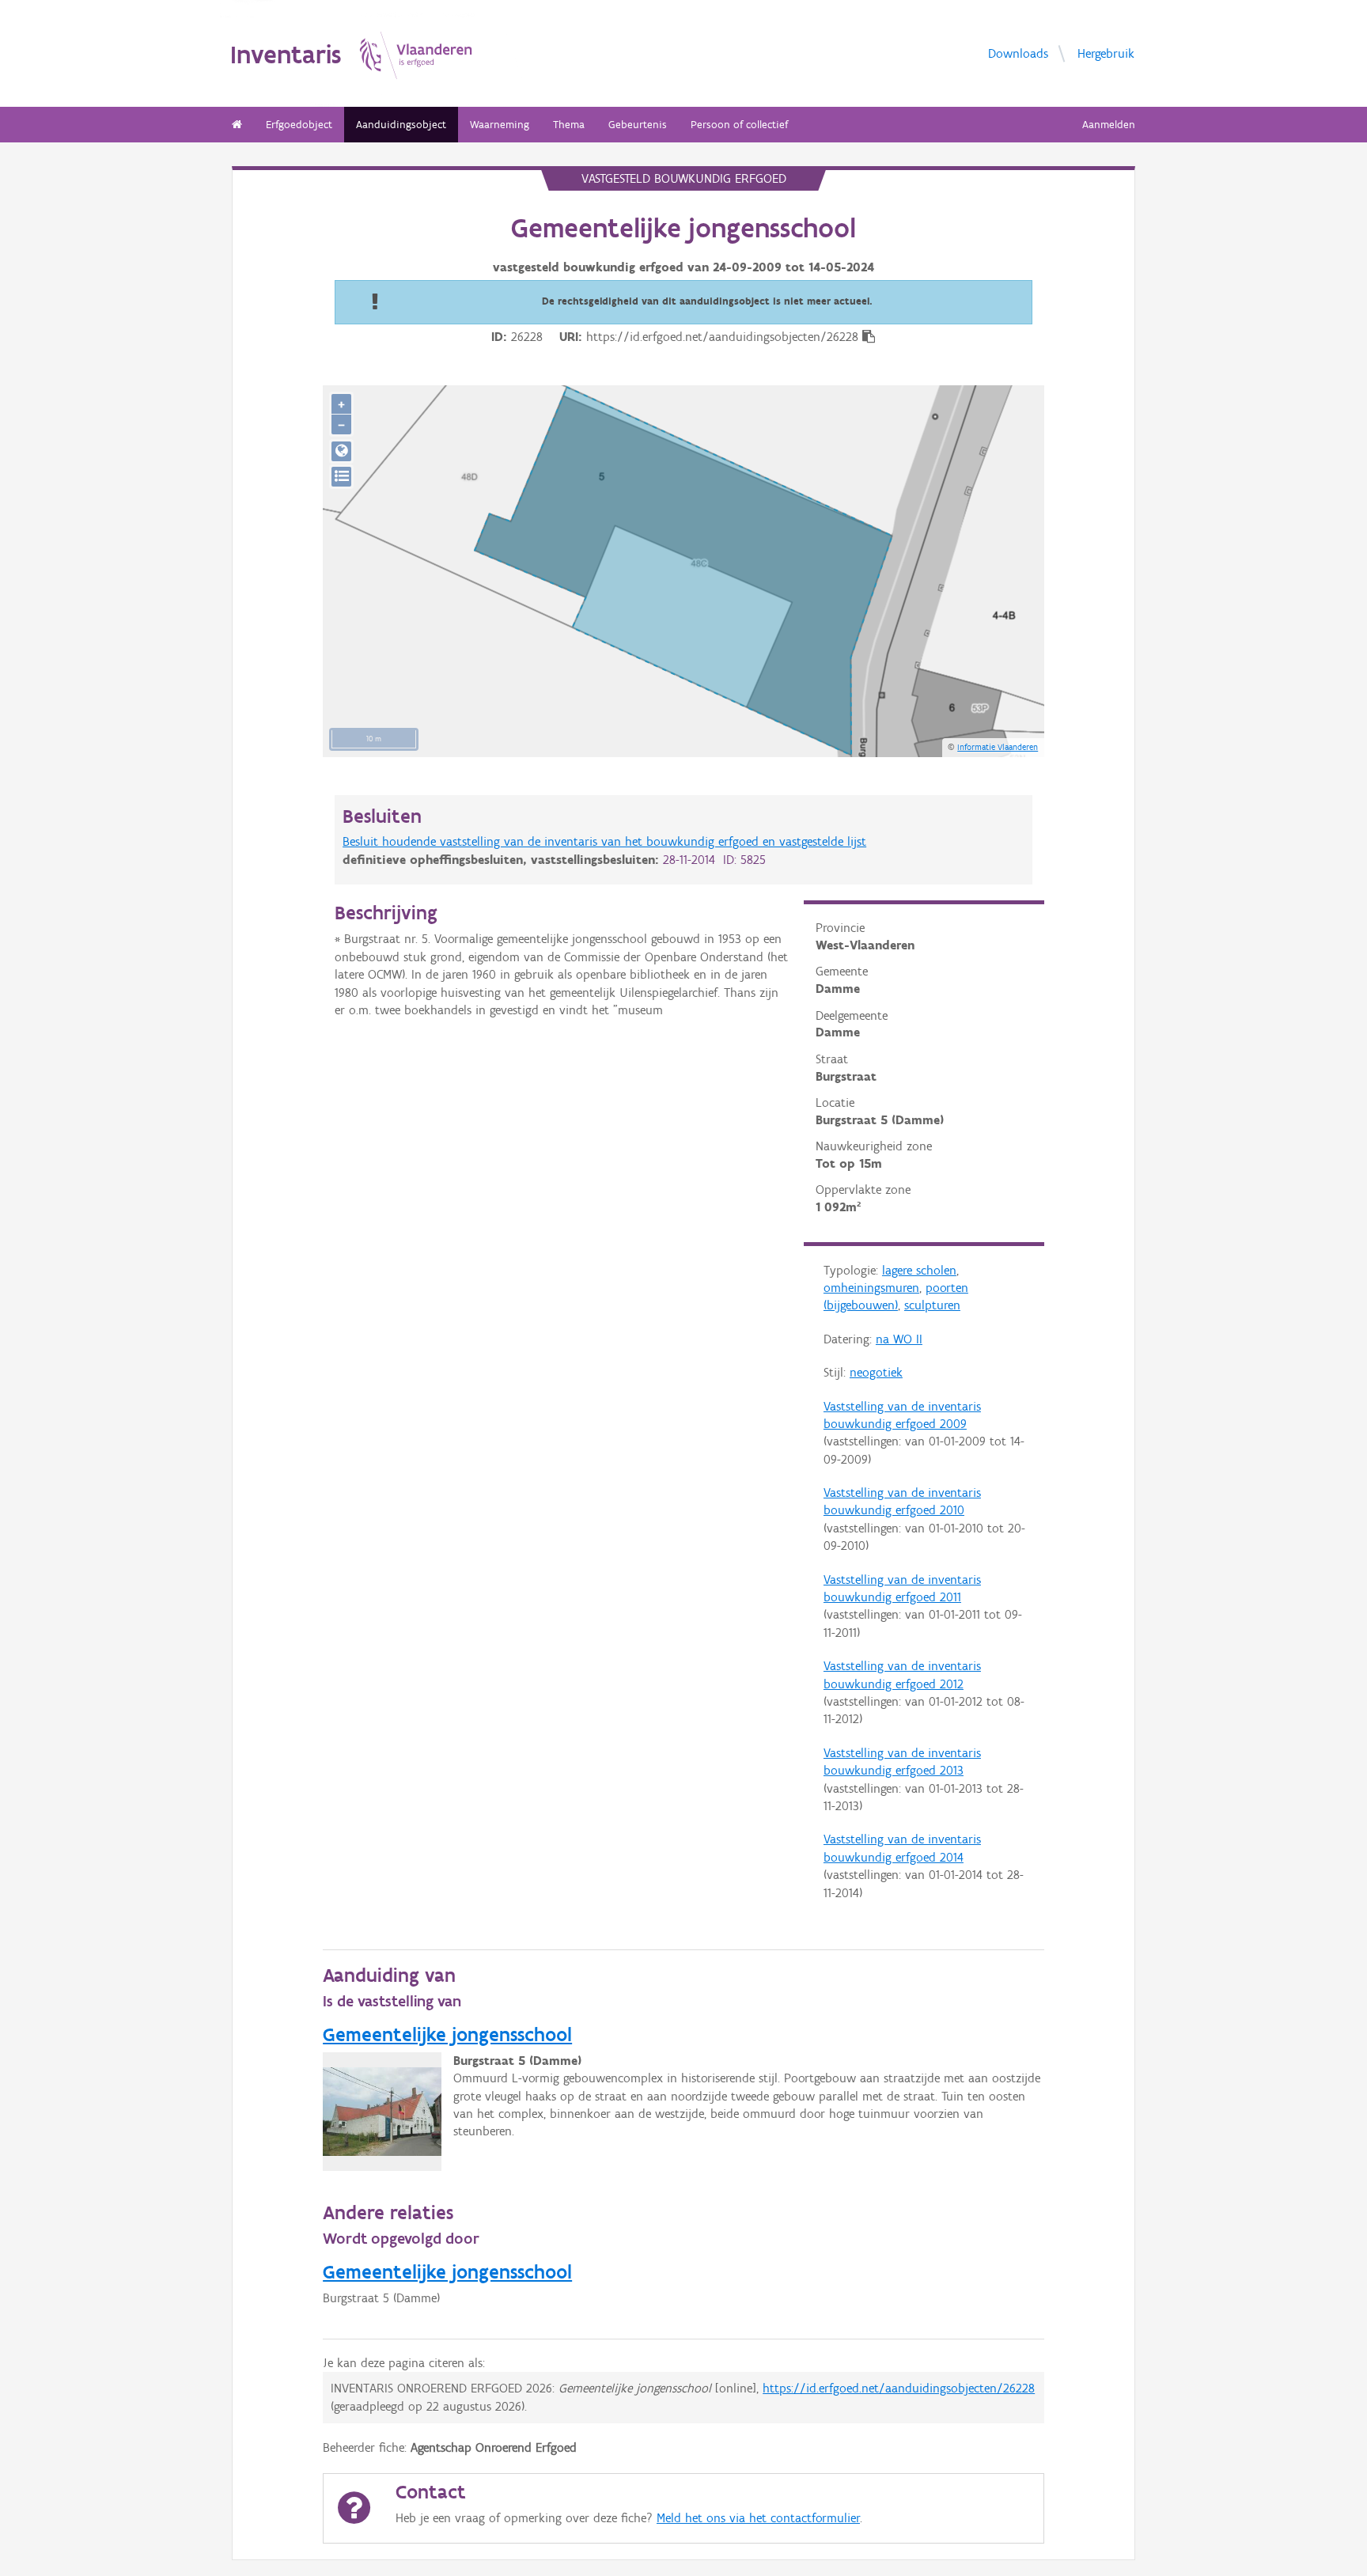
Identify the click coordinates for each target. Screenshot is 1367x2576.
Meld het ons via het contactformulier (758, 2518)
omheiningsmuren (871, 1288)
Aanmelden (1109, 125)
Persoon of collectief (739, 125)
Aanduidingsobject (401, 125)
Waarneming (500, 125)
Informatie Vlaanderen (998, 747)
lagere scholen (919, 1270)
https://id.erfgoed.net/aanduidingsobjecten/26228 (899, 2388)
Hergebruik (1106, 53)
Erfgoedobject (299, 125)
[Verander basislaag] (341, 477)
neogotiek (876, 1372)
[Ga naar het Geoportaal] (341, 451)
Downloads (1018, 53)
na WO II (899, 1339)
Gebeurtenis (638, 125)
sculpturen (932, 1305)
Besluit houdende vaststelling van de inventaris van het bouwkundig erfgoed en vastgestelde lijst (604, 841)
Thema (569, 125)
